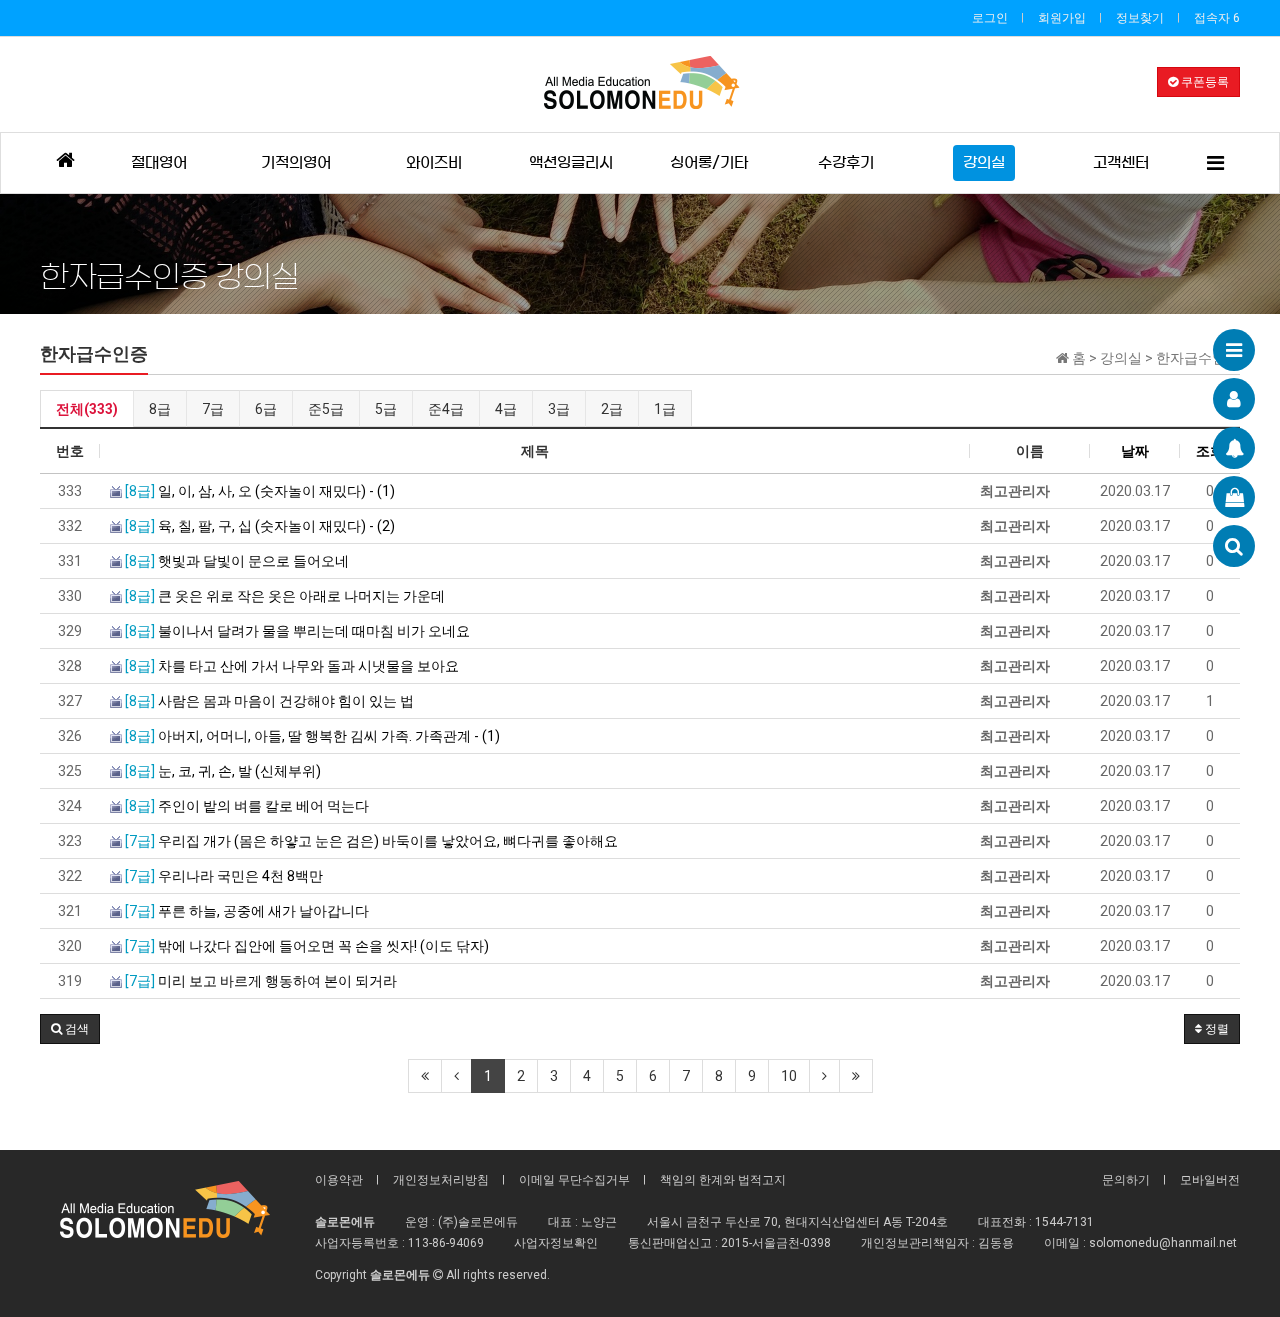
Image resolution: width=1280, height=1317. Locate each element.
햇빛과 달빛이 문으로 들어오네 (237, 561)
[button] (70, 1029)
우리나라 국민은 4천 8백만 (224, 876)
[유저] (1234, 399)
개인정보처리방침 (441, 1180)
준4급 (446, 409)
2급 (612, 409)
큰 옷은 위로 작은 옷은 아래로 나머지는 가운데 (285, 596)
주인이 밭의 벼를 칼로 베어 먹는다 (247, 806)
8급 (160, 409)
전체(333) (87, 409)
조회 (1210, 451)
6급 (266, 409)
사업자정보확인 (556, 1243)
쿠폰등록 (1203, 82)
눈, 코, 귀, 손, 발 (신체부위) (223, 771)
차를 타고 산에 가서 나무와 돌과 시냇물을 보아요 (292, 666)
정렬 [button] (1215, 1029)
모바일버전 (1210, 1180)
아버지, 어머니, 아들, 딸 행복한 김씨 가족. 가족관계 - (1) (312, 736)
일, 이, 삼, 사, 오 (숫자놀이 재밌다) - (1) (260, 491)
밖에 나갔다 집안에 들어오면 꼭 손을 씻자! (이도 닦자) (307, 946)
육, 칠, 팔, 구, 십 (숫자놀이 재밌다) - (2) (260, 526)
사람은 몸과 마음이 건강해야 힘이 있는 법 (269, 701)
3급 (559, 409)
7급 (213, 409)
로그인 (990, 18)
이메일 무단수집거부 (574, 1180)
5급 (386, 409)
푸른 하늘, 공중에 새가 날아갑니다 (247, 911)
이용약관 (339, 1180)
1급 (665, 409)
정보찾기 (1140, 18)
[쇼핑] (1234, 497)
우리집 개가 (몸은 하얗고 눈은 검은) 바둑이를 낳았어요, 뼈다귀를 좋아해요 (371, 841)
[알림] (1234, 448)
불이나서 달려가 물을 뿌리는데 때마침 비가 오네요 (297, 631)
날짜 (1135, 451)
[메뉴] (1234, 350)
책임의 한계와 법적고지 (723, 1180)
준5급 (326, 409)
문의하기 (1126, 1180)
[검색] (1234, 546)
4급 (506, 409)
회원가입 (1062, 18)
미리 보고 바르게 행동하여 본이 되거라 (261, 981)
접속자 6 (1217, 18)
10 (789, 1076)
